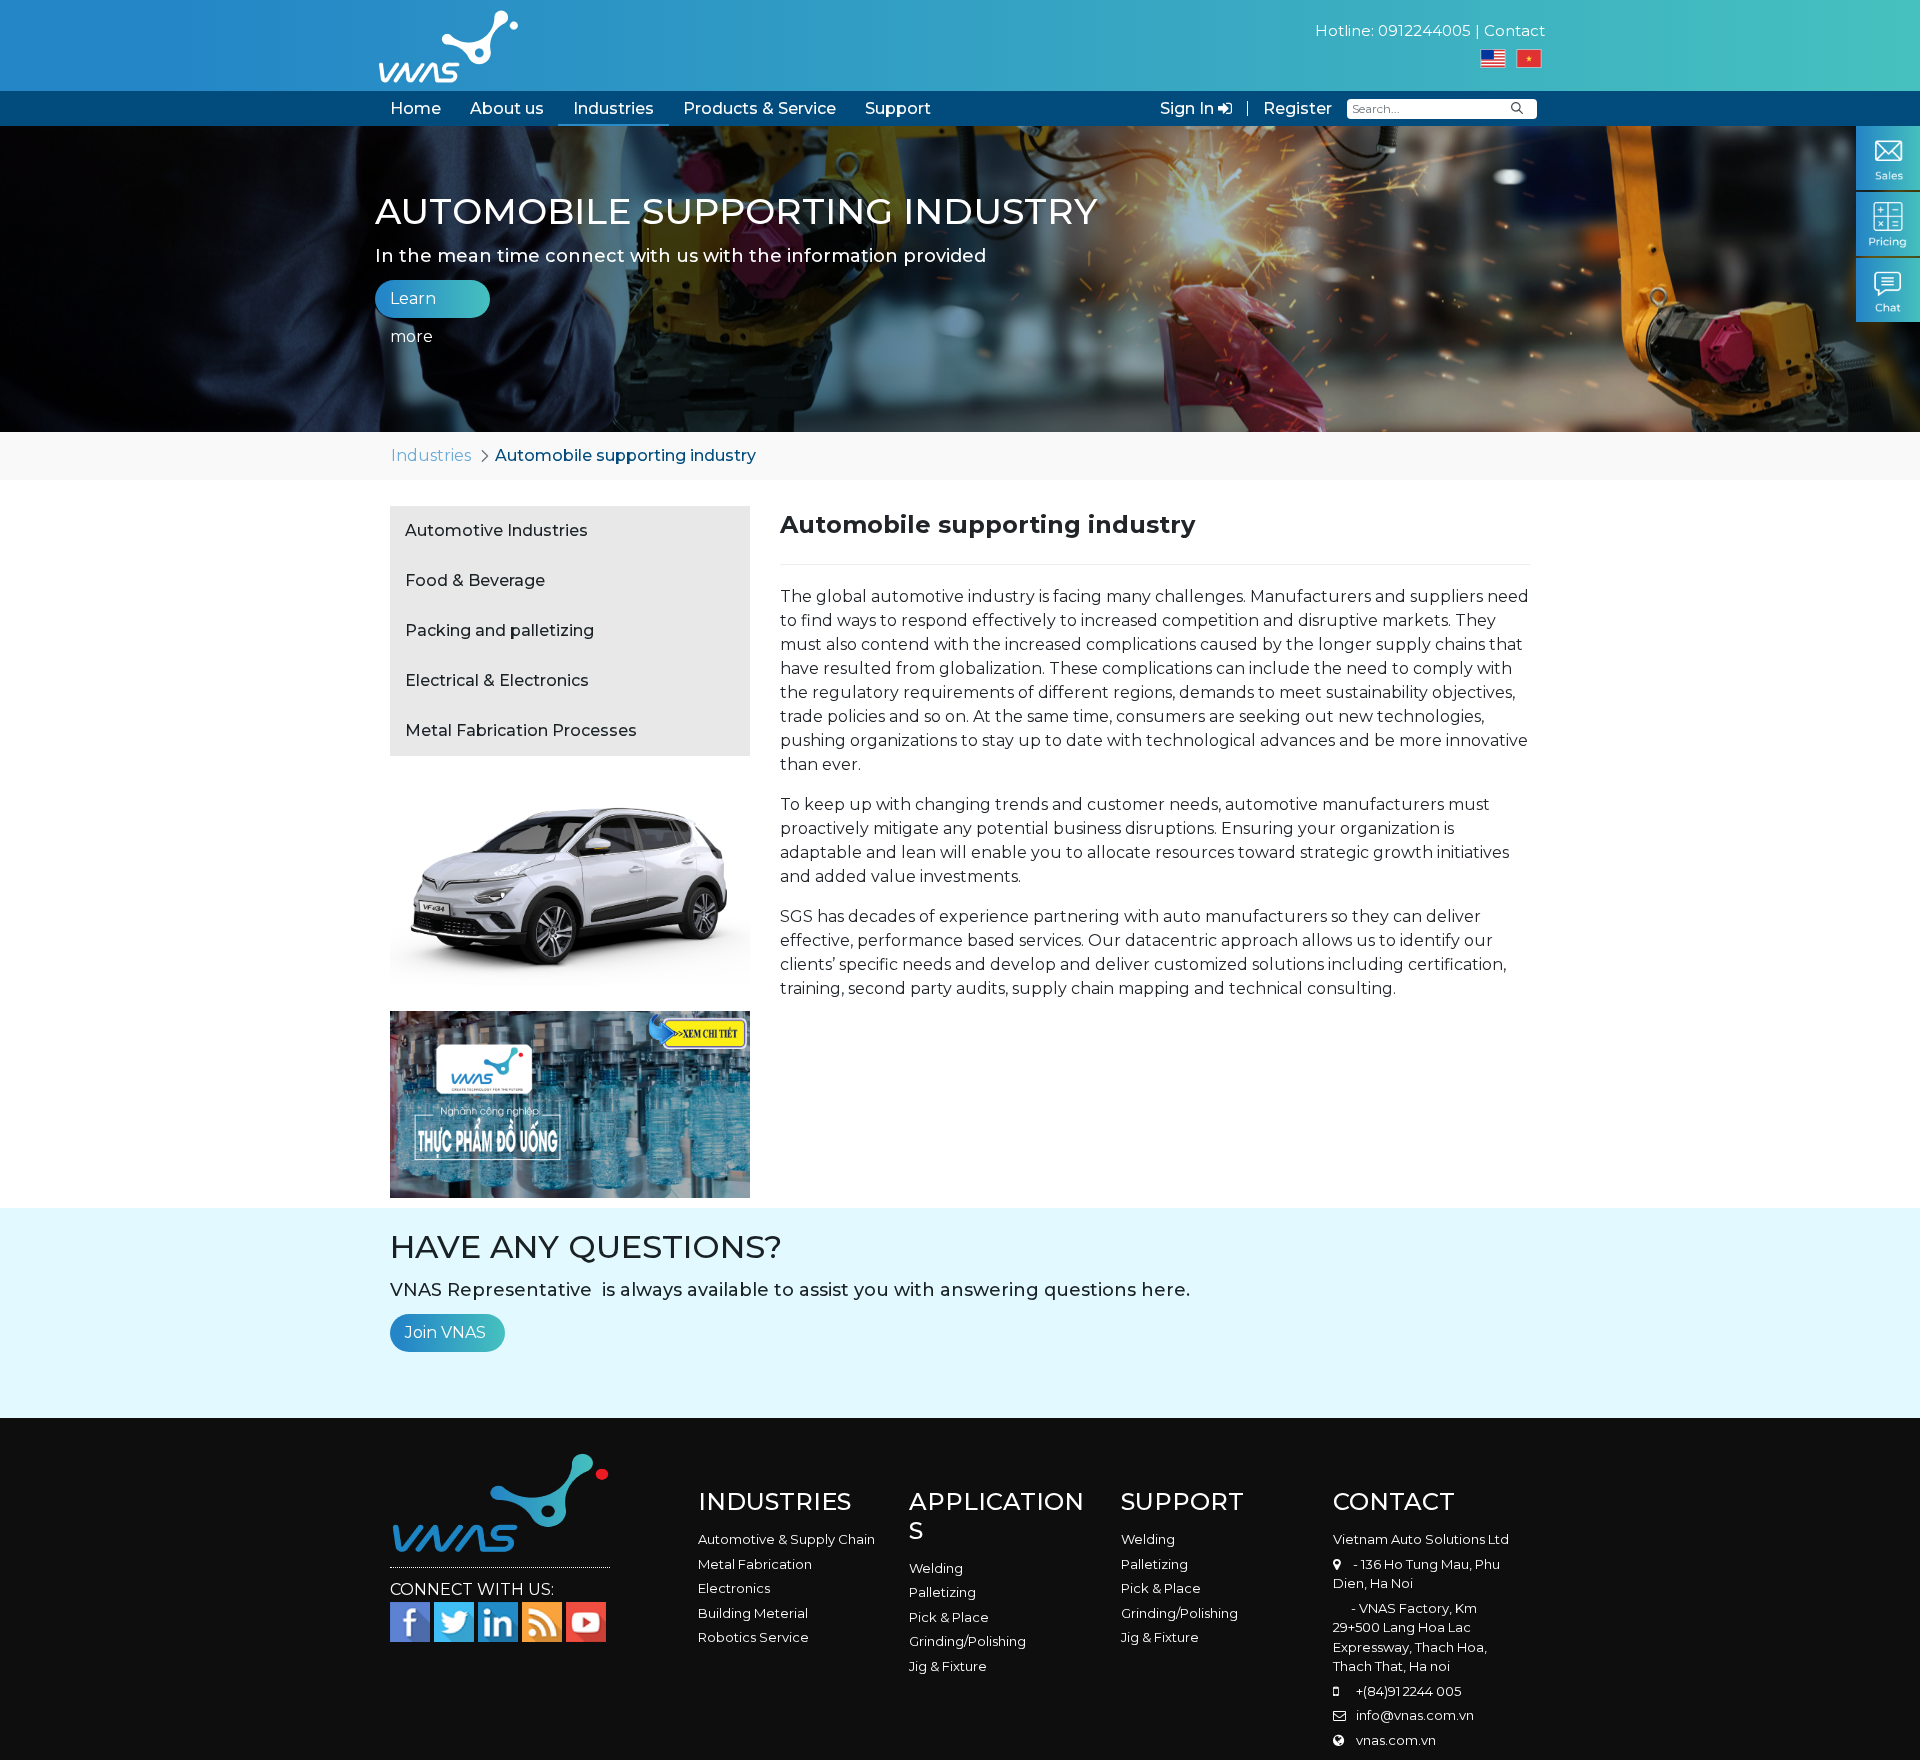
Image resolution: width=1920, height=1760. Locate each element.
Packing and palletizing (499, 630)
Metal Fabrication (755, 1564)
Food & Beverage (475, 580)
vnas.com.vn (1396, 1740)
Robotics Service (753, 1637)
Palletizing (942, 1592)
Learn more (413, 303)
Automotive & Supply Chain (786, 1539)
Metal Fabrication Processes (521, 730)
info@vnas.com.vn (1415, 1715)
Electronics (734, 1588)
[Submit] (1517, 108)
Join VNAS (445, 1332)
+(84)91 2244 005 (1408, 1691)
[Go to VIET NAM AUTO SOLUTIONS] (448, 45)
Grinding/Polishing (967, 1641)
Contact (1514, 30)
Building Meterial (753, 1613)
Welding (936, 1568)
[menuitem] (415, 108)
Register (1297, 108)
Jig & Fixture (948, 1666)
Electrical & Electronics (497, 680)
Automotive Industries (496, 530)
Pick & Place (949, 1617)
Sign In (1189, 108)
